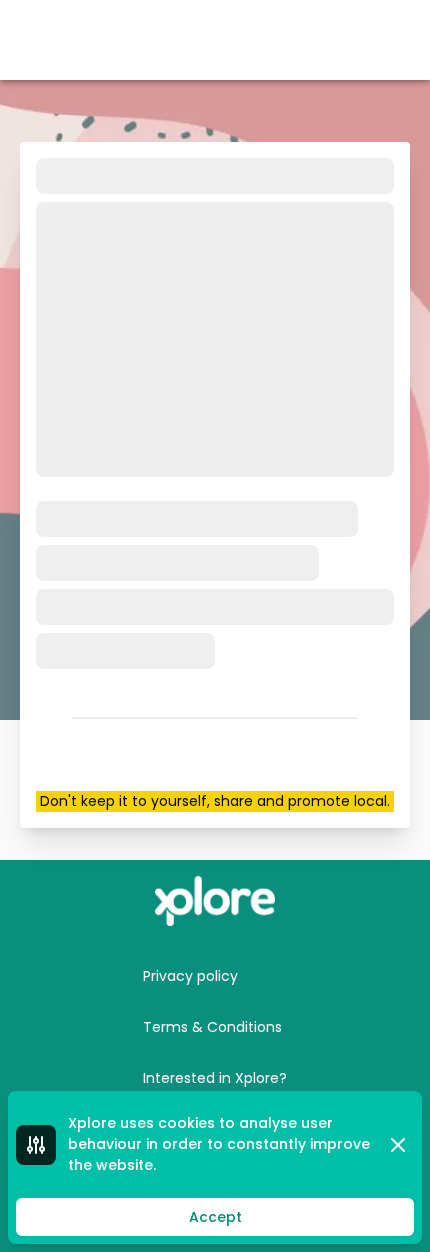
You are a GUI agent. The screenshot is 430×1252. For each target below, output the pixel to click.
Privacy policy (190, 976)
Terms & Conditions (212, 1027)
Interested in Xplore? (215, 1078)
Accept (215, 1217)
